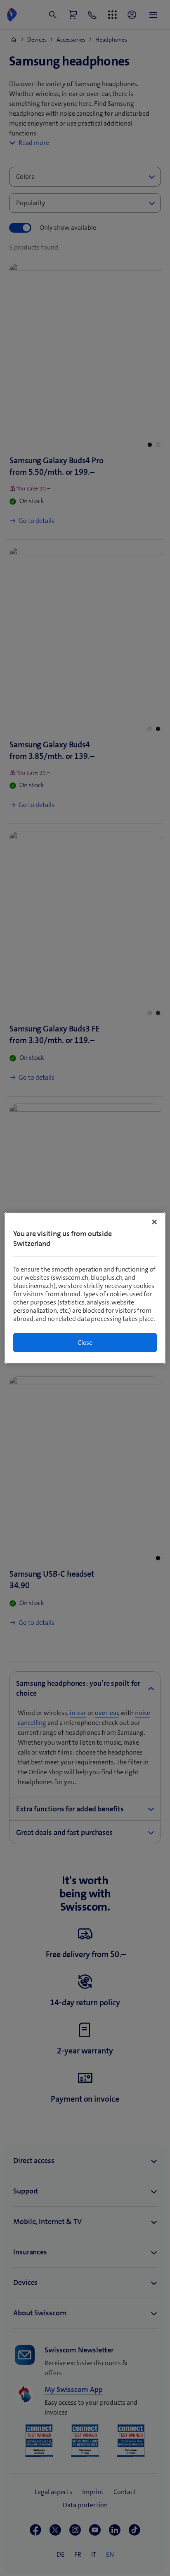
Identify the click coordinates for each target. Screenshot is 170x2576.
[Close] (154, 1222)
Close (85, 1343)
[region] (85, 1288)
